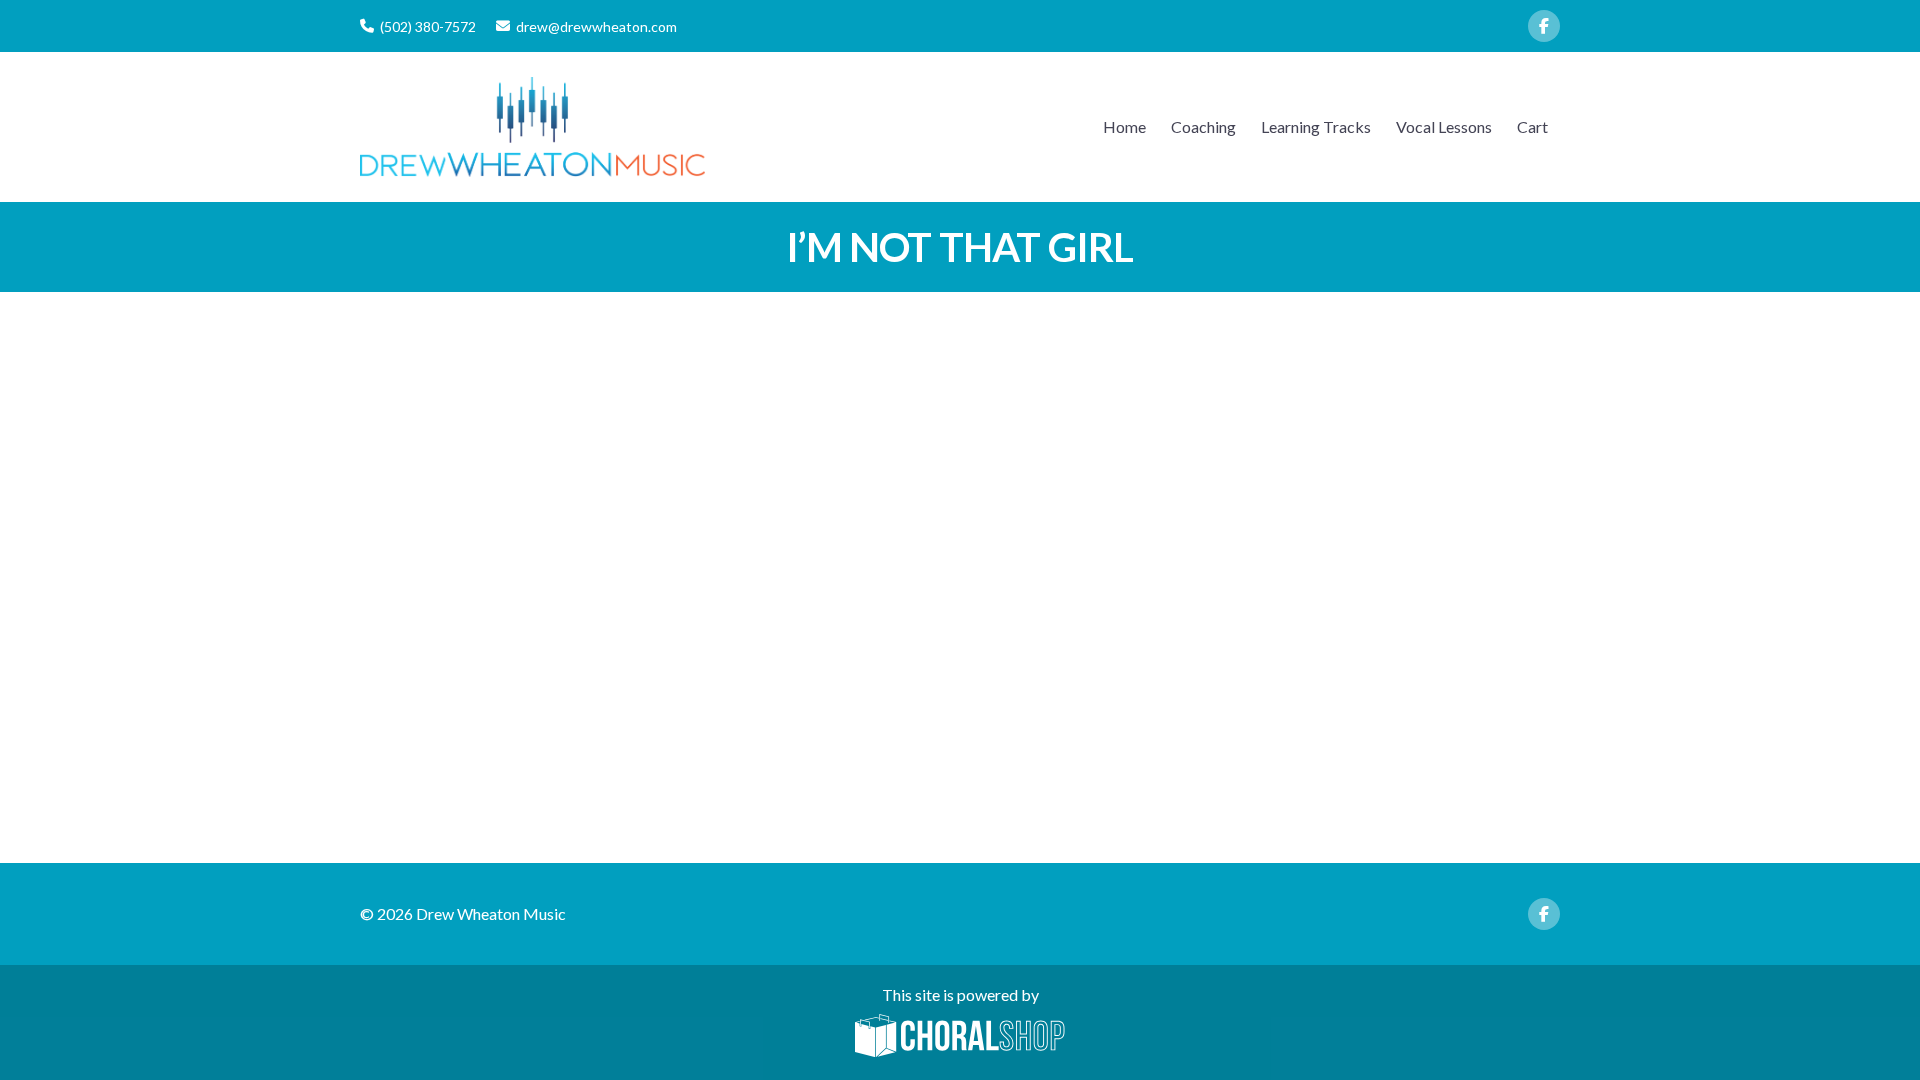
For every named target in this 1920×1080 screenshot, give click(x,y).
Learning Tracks (1316, 126)
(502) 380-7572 (428, 26)
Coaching (1203, 126)
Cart (1532, 126)
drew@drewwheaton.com (596, 26)
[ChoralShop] (960, 1037)
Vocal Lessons (1444, 126)
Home (1124, 126)
